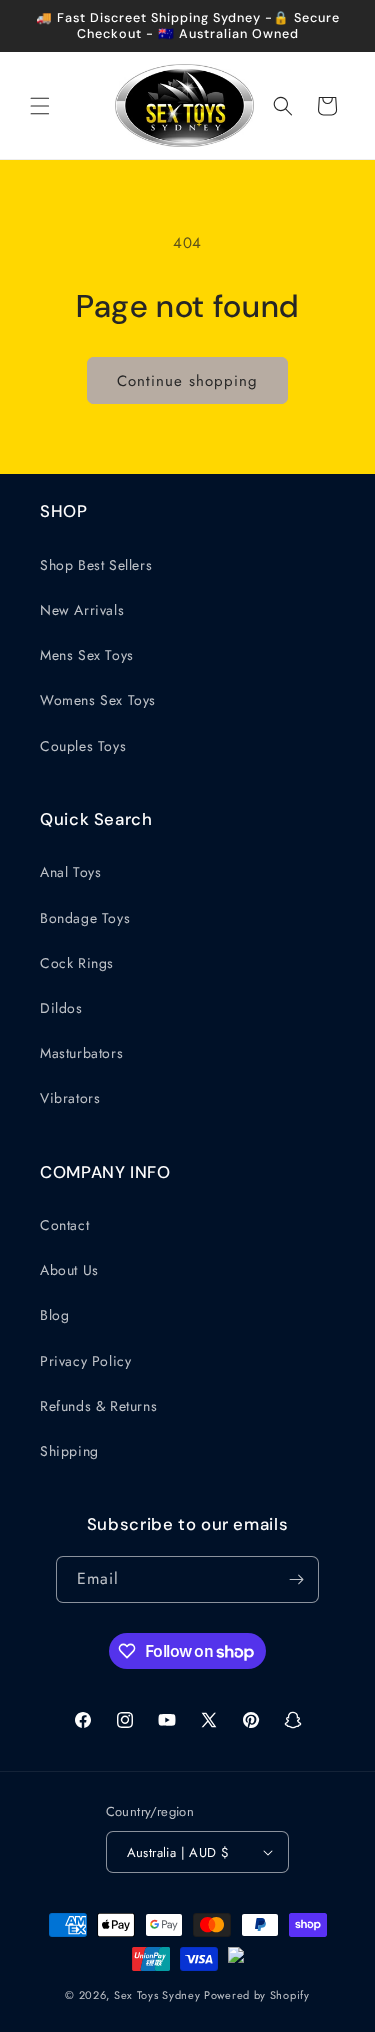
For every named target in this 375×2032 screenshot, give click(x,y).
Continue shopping (187, 381)
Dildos (61, 1008)
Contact (64, 1225)
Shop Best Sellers (96, 565)
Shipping (69, 1451)
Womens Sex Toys (98, 700)
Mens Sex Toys (87, 655)
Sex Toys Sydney (157, 1995)
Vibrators (70, 1098)
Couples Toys (83, 746)
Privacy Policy (85, 1361)
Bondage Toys (85, 918)
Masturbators (81, 1053)
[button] (40, 106)
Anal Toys (70, 872)
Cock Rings (77, 963)
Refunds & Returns (98, 1406)
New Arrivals (82, 610)
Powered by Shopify (257, 1995)
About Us (69, 1270)
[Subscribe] (296, 1579)
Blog (54, 1315)
